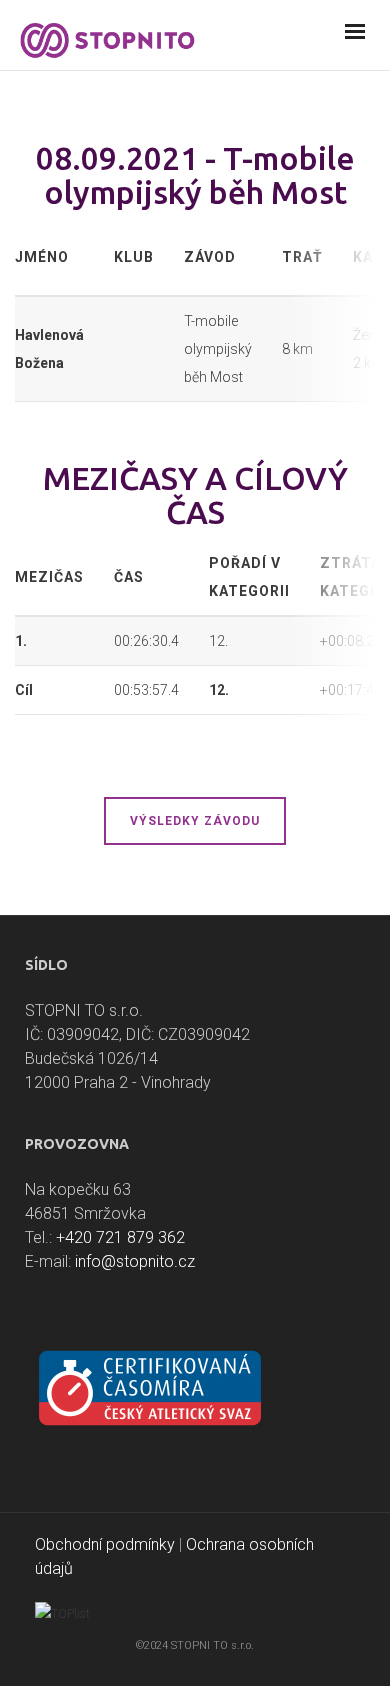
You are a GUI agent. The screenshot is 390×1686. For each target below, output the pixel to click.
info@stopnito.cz (135, 1261)
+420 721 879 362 (120, 1237)
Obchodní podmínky (105, 1544)
